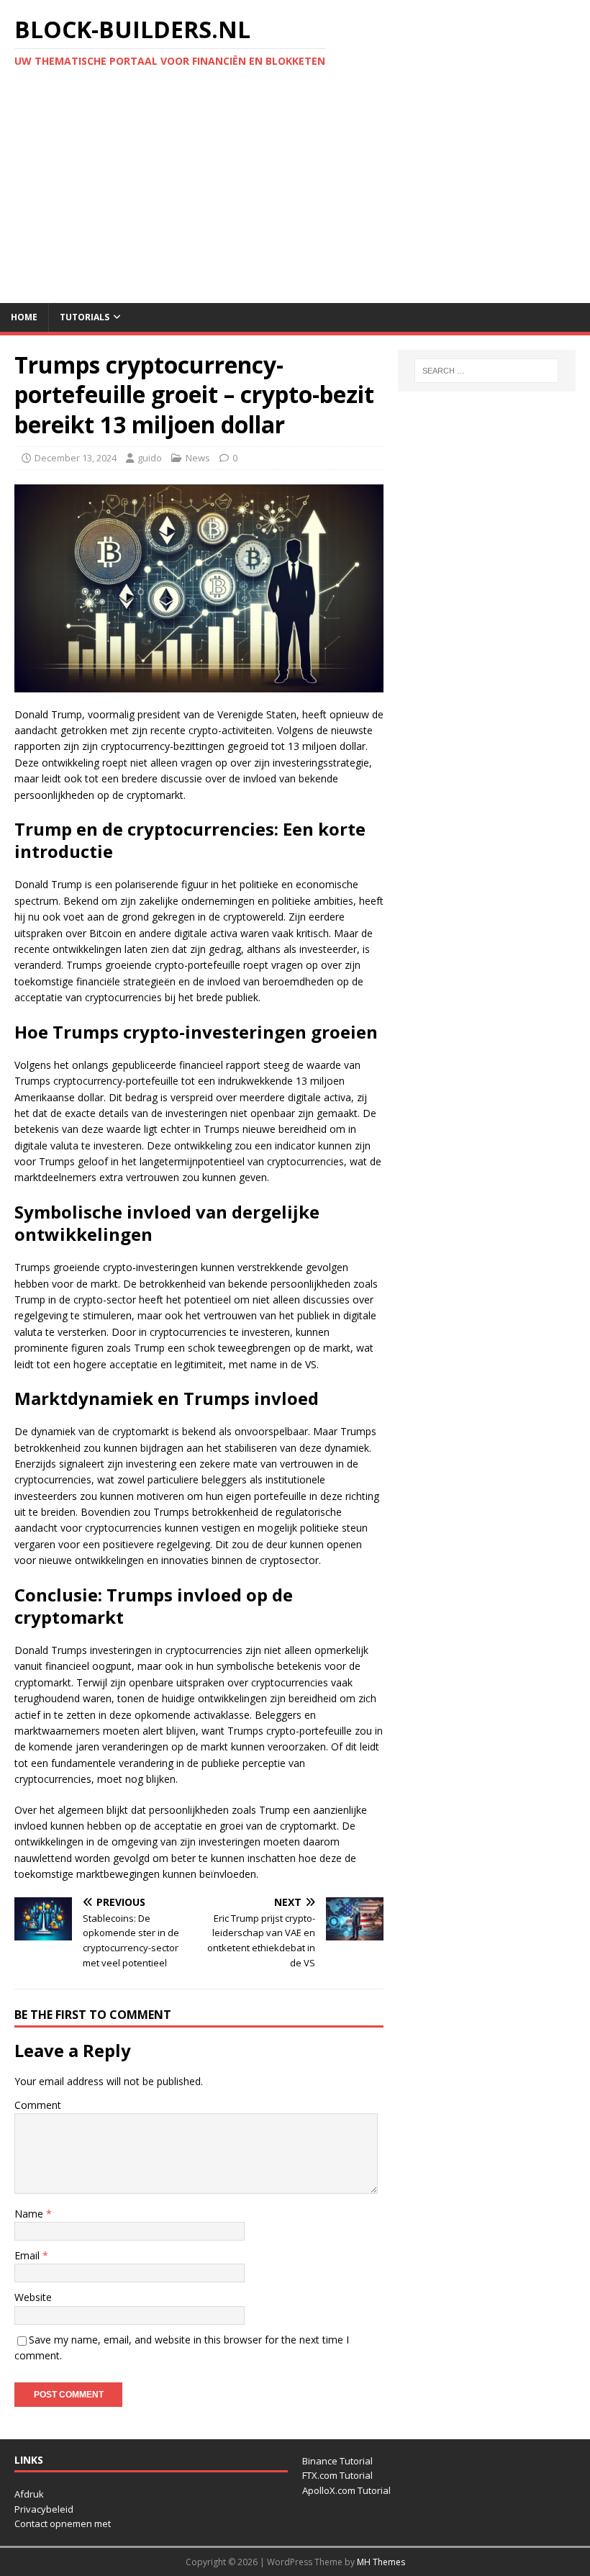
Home (24, 317)
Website (33, 2297)
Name (30, 2214)
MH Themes (381, 2562)
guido (150, 458)
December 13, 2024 (76, 458)
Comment (38, 2105)
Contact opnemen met (63, 2523)
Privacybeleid (44, 2509)
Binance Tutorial (337, 2461)
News (198, 458)
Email (28, 2255)
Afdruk (29, 2494)
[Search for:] (486, 371)
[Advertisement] (295, 195)
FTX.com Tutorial (337, 2475)
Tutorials (85, 317)
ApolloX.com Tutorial (346, 2490)
